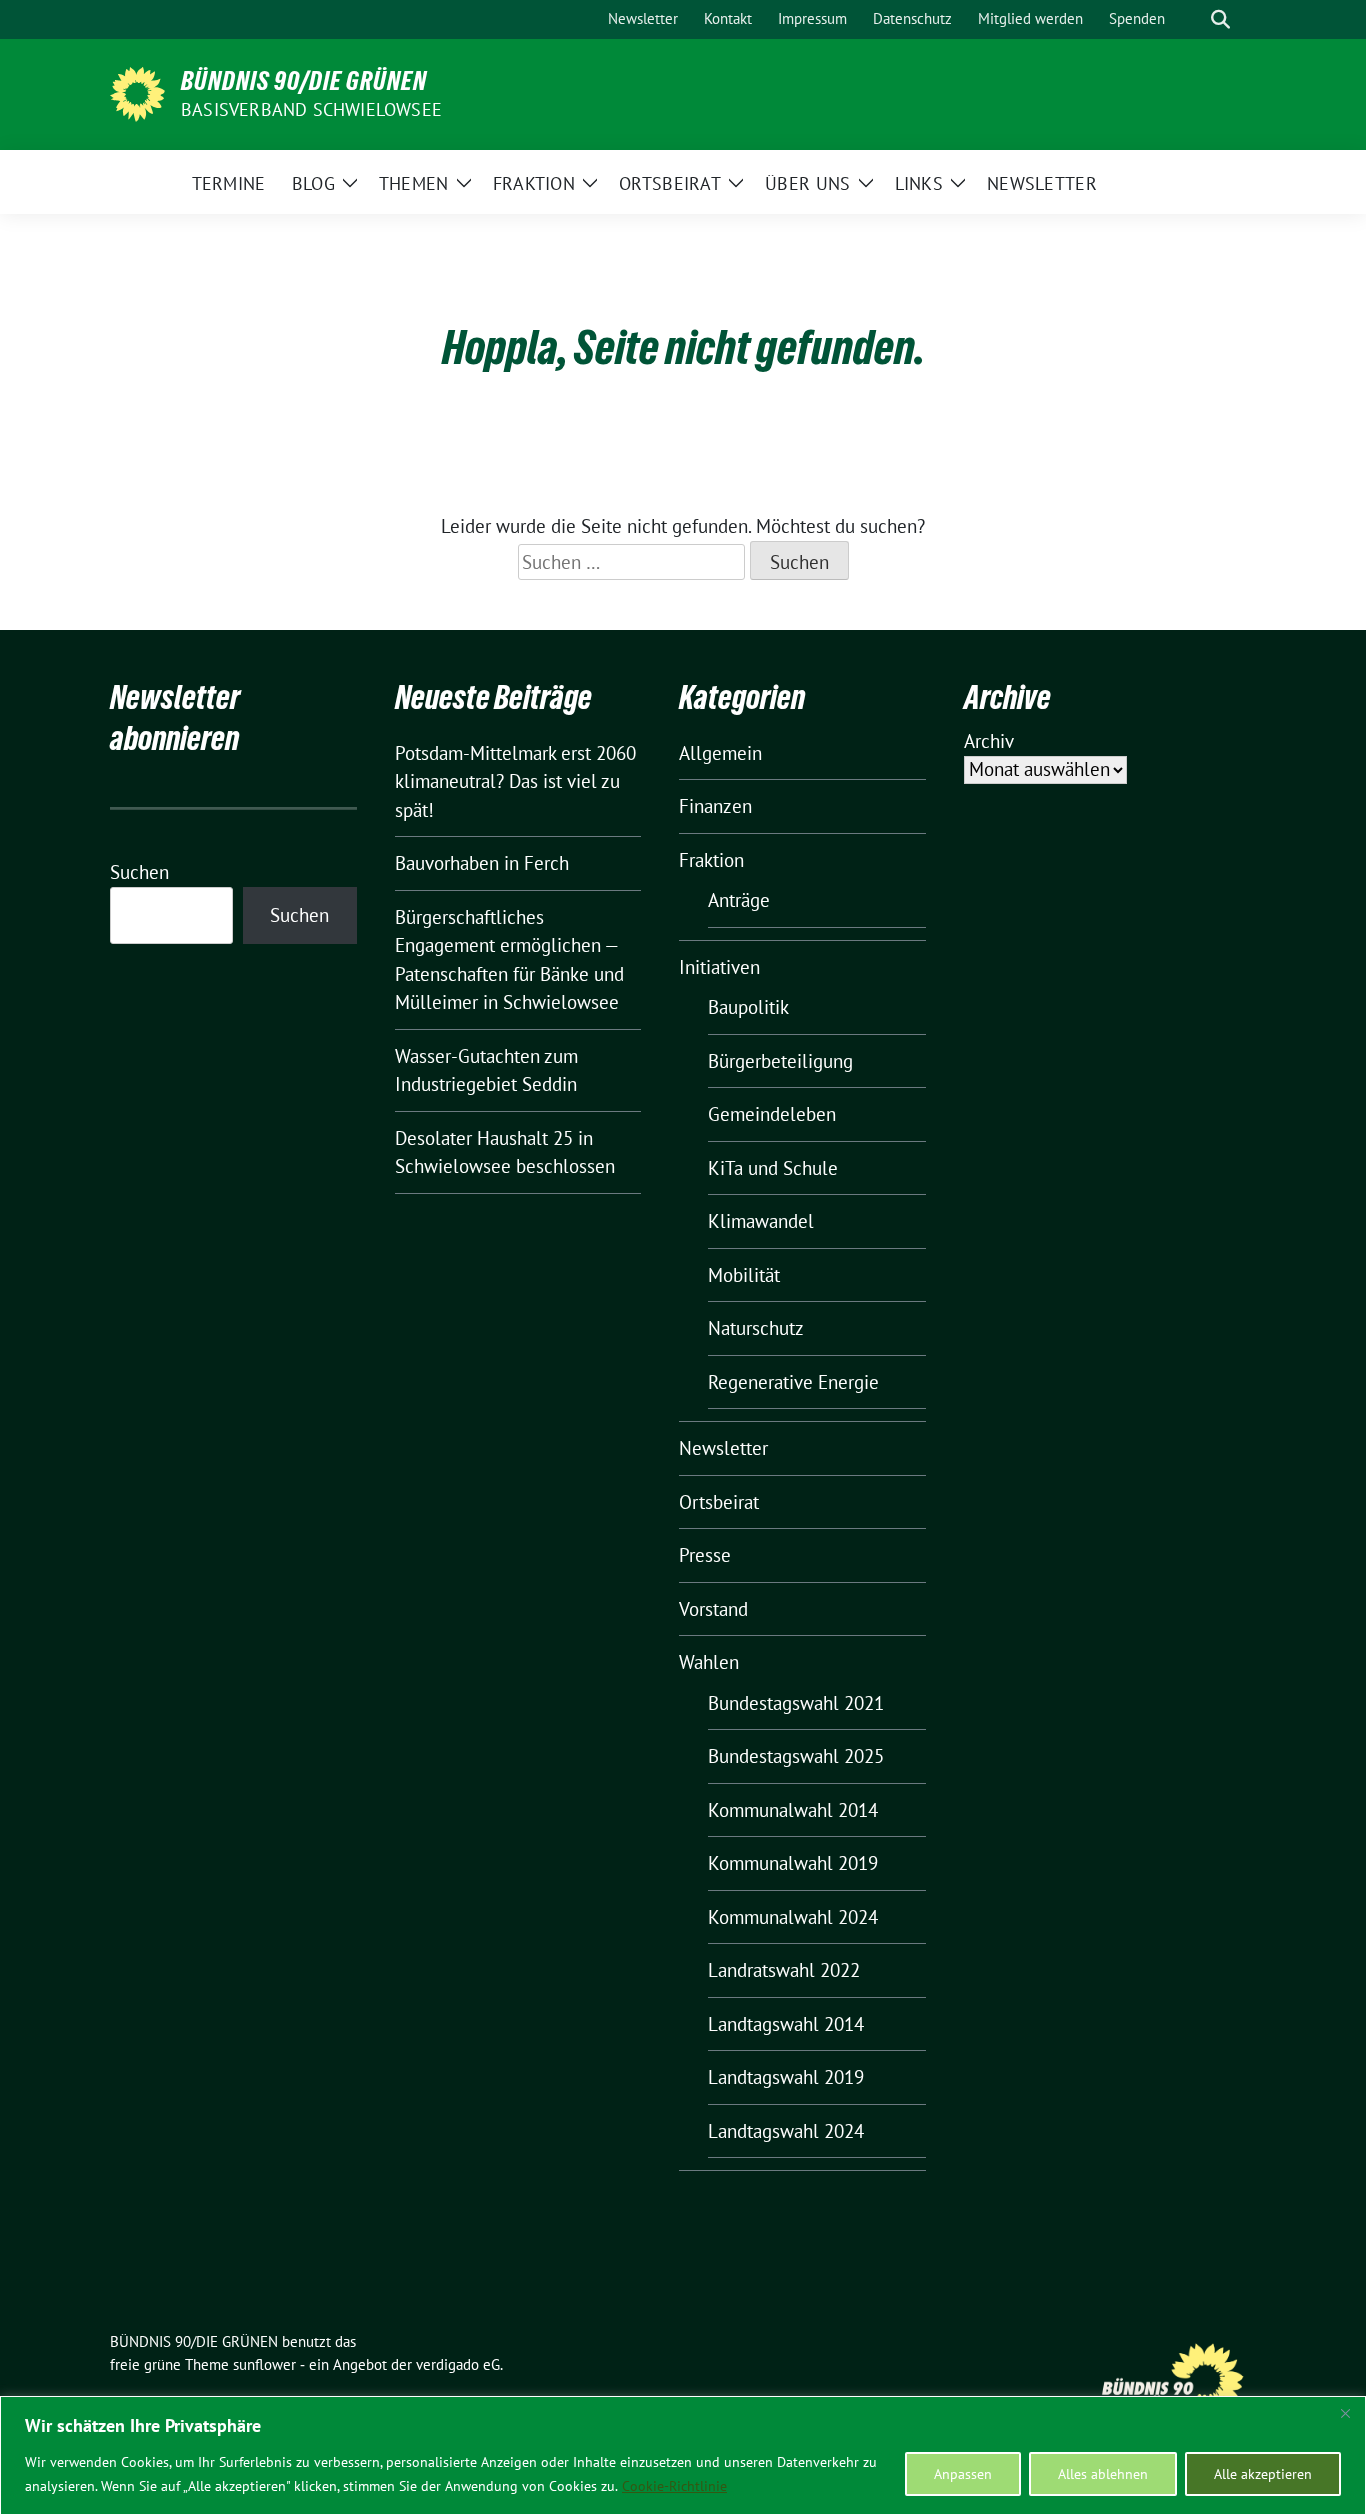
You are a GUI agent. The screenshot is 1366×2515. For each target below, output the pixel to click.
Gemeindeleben (772, 1114)
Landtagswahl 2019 (786, 2077)
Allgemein (720, 753)
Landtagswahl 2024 (786, 2131)
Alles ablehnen (1103, 2474)
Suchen (139, 872)
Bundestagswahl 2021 (796, 1703)
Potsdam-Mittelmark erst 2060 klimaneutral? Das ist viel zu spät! (515, 781)
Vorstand (713, 1609)
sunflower (264, 2364)
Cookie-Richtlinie (674, 2486)
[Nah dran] (1345, 2413)
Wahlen (709, 1662)
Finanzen (715, 806)
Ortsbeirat (719, 1502)
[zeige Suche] (1220, 19)
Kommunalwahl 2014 (793, 1810)
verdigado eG (458, 2364)
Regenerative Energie (793, 1382)
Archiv (989, 741)
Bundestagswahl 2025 (796, 1756)
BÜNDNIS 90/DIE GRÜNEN (304, 81)
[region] (683, 2455)
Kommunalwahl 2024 (793, 1917)
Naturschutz (756, 1328)
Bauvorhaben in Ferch (482, 863)
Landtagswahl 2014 (786, 2024)
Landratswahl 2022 (784, 1970)
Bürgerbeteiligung (780, 1061)
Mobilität (744, 1275)
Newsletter (723, 1448)
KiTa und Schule (773, 1168)
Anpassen (963, 2474)
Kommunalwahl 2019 (793, 1863)
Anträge (739, 900)
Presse (705, 1555)
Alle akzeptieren (1263, 2474)
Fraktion (711, 860)
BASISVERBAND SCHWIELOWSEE (311, 109)
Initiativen (719, 967)
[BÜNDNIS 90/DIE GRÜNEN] (137, 92)
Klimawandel (761, 1221)
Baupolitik (748, 1007)
